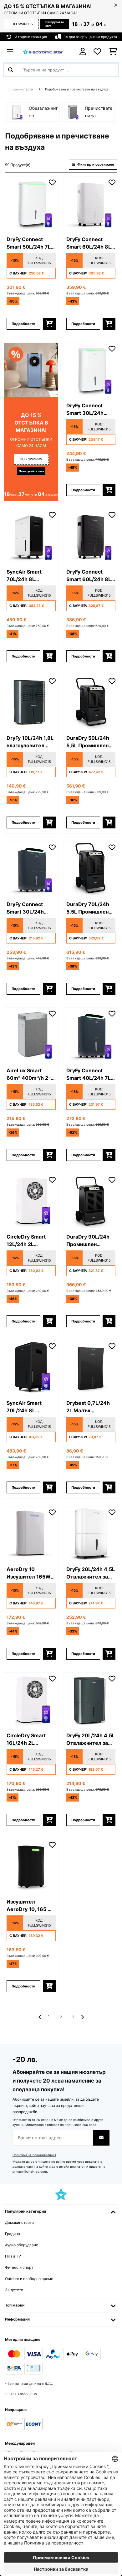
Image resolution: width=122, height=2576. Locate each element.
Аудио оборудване (22, 2245)
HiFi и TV (13, 2256)
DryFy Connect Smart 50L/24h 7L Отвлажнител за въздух (29, 243)
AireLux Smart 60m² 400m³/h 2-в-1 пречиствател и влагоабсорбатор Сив (31, 1075)
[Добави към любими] (52, 182)
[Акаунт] (83, 52)
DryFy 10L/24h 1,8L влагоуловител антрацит (30, 742)
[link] (31, 204)
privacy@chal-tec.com (30, 2172)
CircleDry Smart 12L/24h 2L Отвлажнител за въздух (27, 1241)
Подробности (23, 324)
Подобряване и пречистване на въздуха (77, 89)
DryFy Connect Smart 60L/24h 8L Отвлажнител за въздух (89, 243)
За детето (14, 2290)
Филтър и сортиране (95, 164)
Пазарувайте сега (55, 24)
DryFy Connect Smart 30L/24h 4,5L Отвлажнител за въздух (90, 410)
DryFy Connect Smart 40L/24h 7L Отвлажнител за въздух (89, 1075)
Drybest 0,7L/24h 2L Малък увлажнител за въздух (88, 1407)
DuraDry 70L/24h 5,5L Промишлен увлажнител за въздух (88, 908)
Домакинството (21, 89)
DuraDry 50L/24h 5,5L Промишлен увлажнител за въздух (88, 742)
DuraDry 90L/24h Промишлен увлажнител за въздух (88, 1241)
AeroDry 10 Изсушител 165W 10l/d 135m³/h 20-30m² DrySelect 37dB (29, 1573)
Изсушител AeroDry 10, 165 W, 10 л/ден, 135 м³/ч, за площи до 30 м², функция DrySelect (31, 1906)
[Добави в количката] (49, 324)
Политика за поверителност (34, 2155)
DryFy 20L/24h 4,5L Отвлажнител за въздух (91, 1573)
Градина (13, 2234)
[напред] (82, 2017)
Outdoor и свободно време (29, 2279)
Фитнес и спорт (19, 2267)
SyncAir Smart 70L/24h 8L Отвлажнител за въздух (27, 576)
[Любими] (97, 52)
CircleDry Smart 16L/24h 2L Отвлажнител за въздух (27, 1739)
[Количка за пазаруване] (113, 52)
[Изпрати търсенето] (11, 70)
